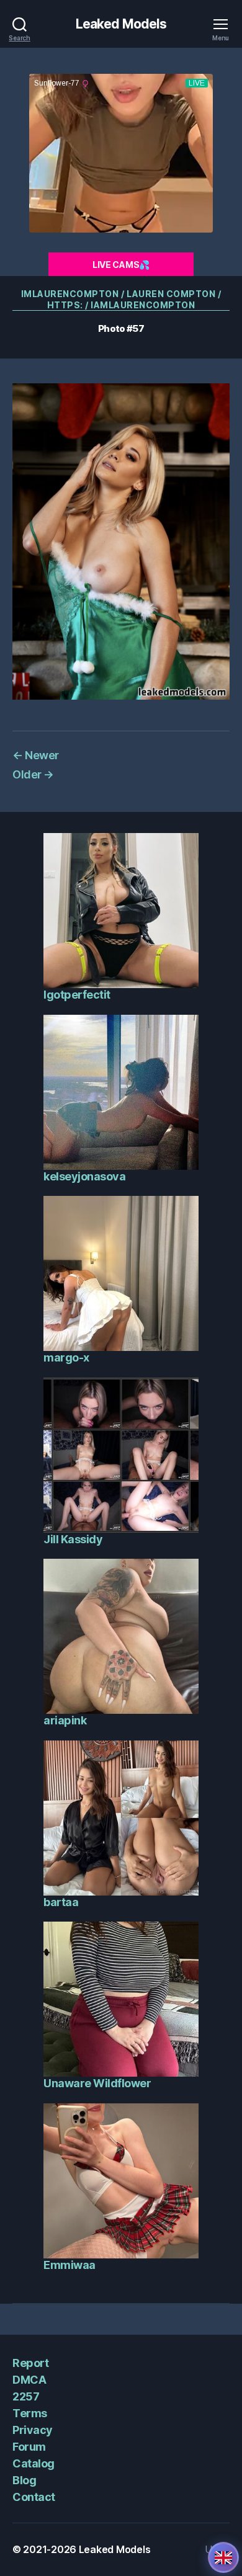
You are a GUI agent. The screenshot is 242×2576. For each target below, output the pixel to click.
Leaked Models (121, 24)
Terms (30, 2413)
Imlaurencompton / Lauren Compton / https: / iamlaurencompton (121, 299)
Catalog (34, 2463)
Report (30, 2363)
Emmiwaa (69, 2265)
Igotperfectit (77, 995)
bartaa (61, 1902)
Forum (29, 2447)
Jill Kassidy (73, 1539)
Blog (24, 2480)
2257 (26, 2396)
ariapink (65, 1720)
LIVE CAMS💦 (121, 265)
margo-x (66, 1357)
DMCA (29, 2380)
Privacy (33, 2430)
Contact (34, 2497)
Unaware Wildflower (97, 2083)
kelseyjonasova (84, 1176)
